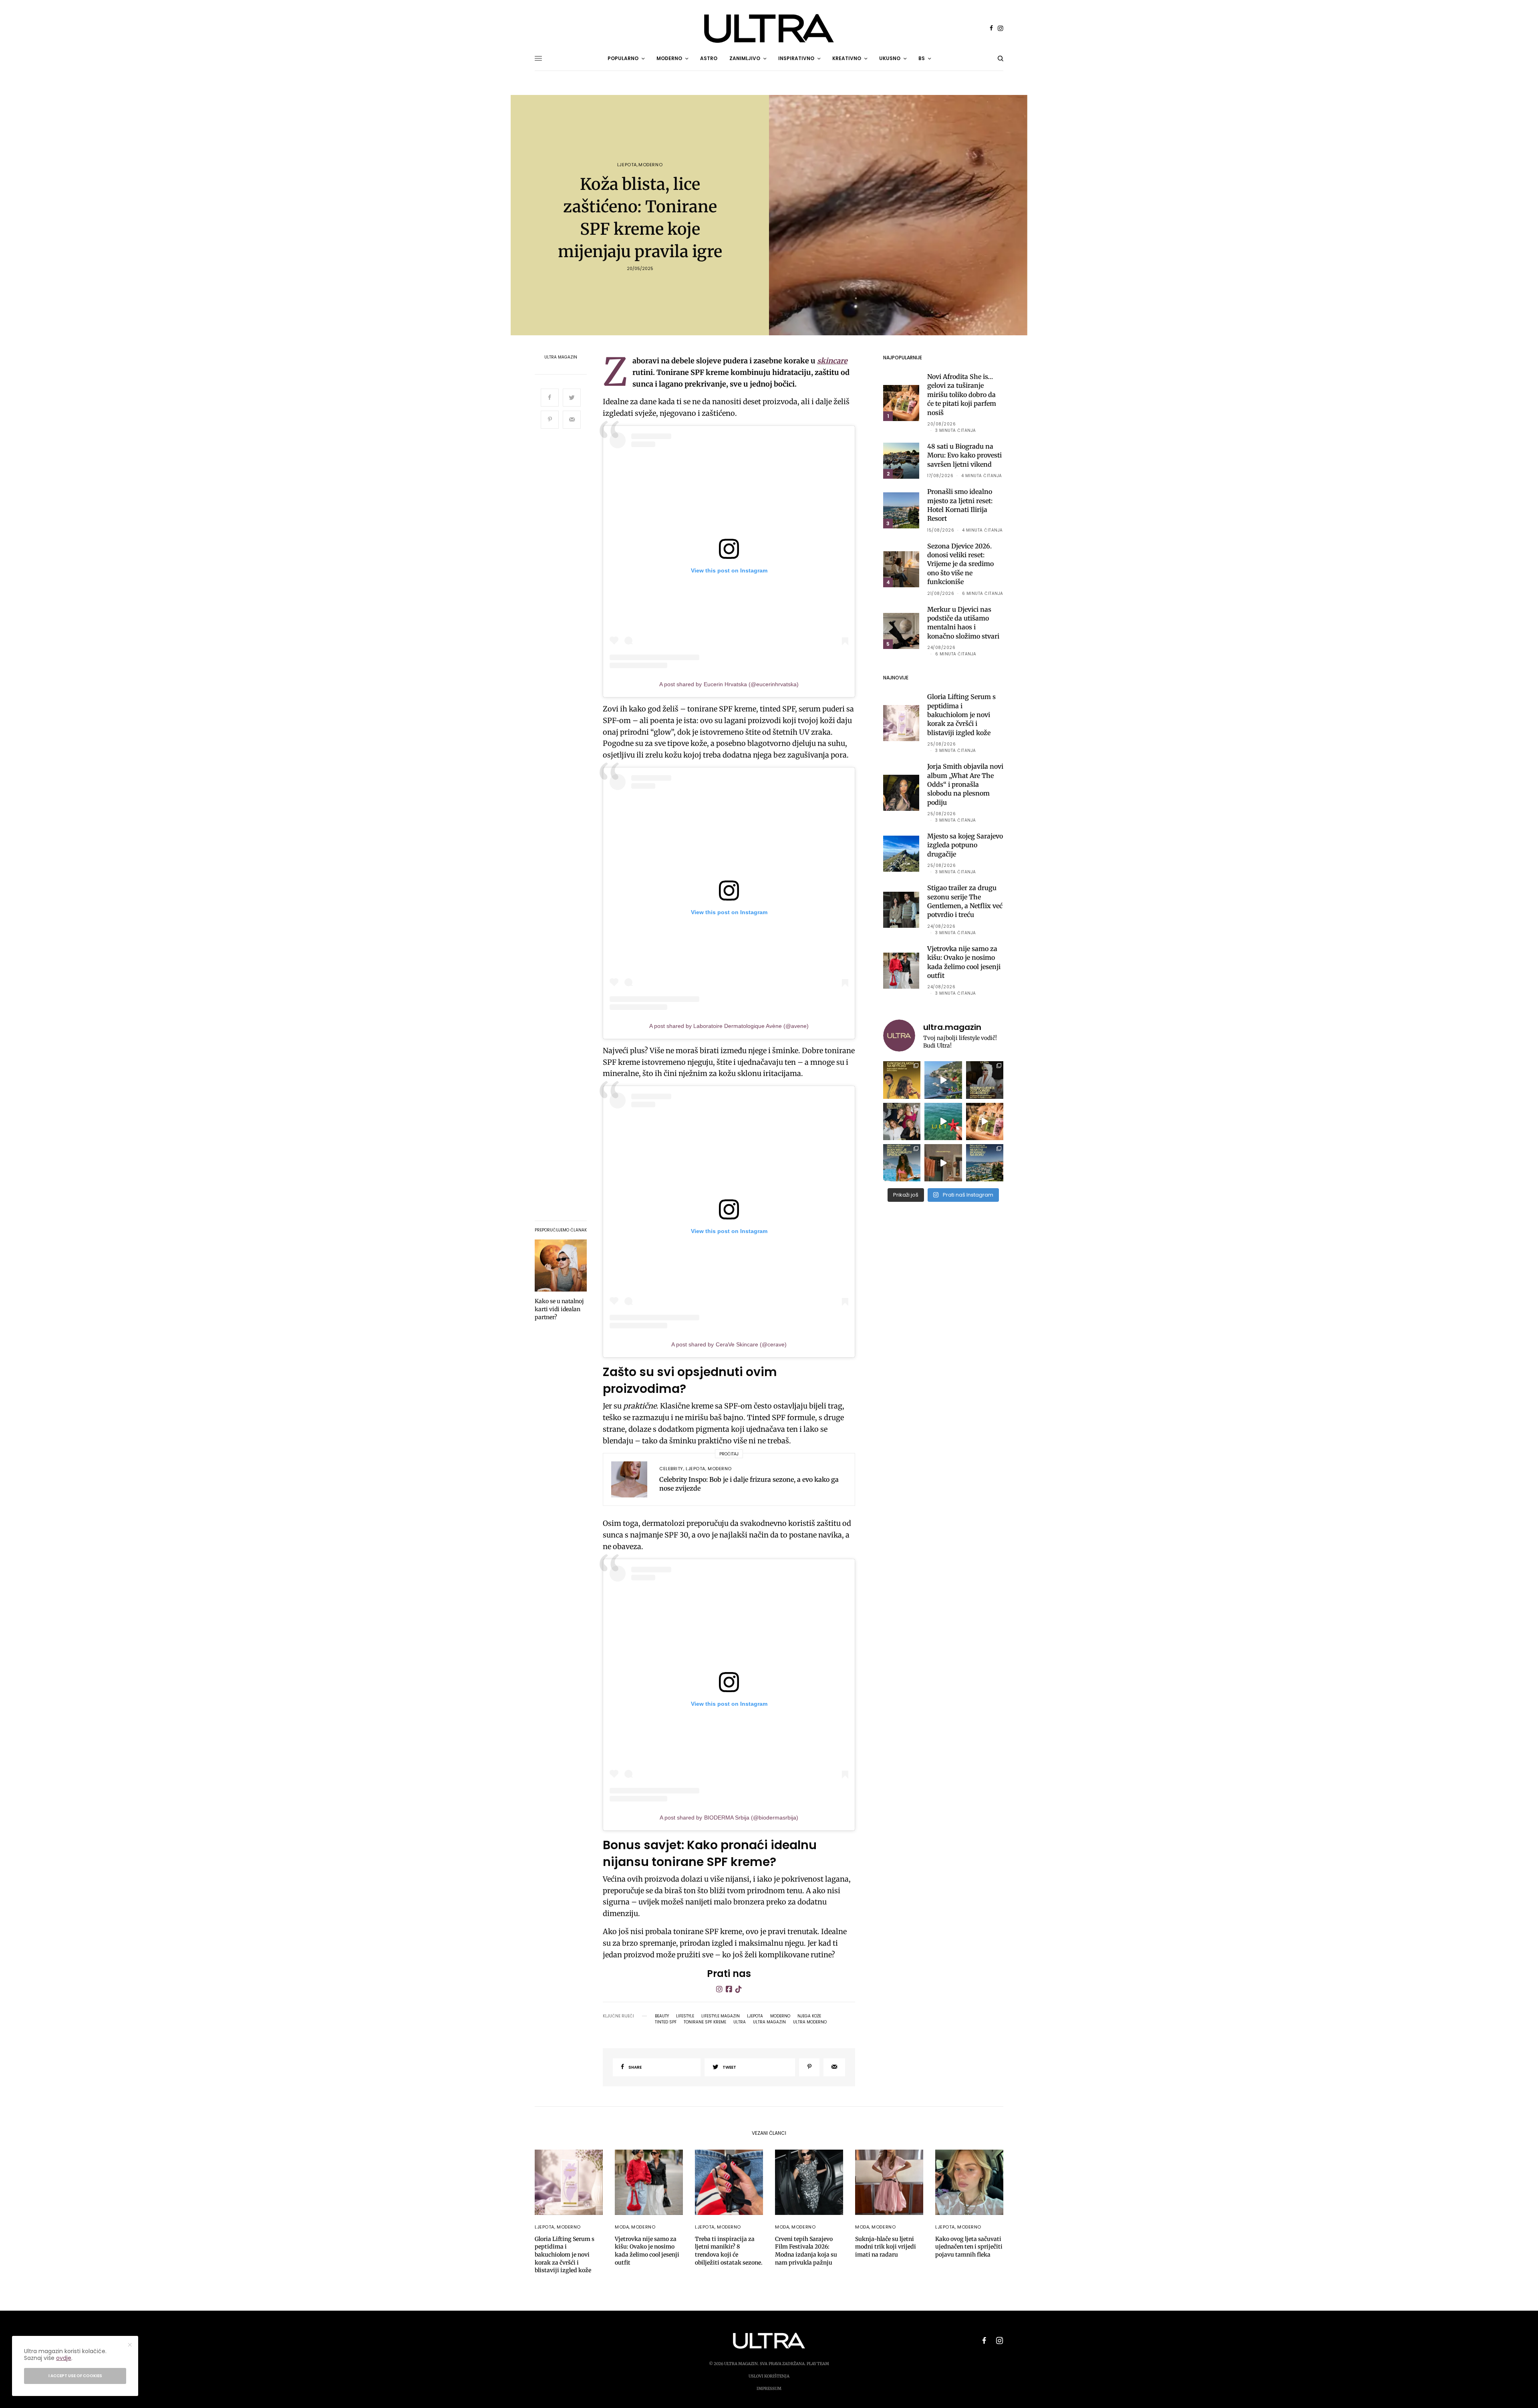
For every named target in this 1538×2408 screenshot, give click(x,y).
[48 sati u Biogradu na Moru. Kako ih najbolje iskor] (985, 1163)
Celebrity (671, 1469)
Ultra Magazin (561, 357)
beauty (662, 2016)
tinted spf (666, 2022)
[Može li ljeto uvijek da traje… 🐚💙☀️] (943, 1121)
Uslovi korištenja (769, 2376)
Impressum (769, 2389)
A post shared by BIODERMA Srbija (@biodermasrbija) (729, 1818)
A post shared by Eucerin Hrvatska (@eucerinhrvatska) (729, 684)
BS (922, 58)
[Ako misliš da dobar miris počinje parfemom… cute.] (985, 1121)
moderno (780, 2016)
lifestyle (685, 2016)
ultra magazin (769, 2022)
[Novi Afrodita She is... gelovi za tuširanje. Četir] (902, 1121)
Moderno (650, 165)
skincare (832, 361)
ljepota (755, 2016)
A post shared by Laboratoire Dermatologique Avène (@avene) (729, 1026)
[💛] (943, 1080)
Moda (622, 2227)
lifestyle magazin (721, 2016)
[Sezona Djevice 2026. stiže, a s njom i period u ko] (985, 1080)
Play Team (818, 2364)
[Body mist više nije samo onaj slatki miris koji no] (902, 1163)
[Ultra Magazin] (769, 28)
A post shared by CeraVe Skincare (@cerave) (729, 1344)
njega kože (809, 2016)
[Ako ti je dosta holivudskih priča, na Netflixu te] (902, 1080)
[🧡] (943, 1163)
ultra (740, 2022)
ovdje (64, 2358)
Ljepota (627, 165)
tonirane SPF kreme (705, 2022)
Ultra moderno (810, 2022)
